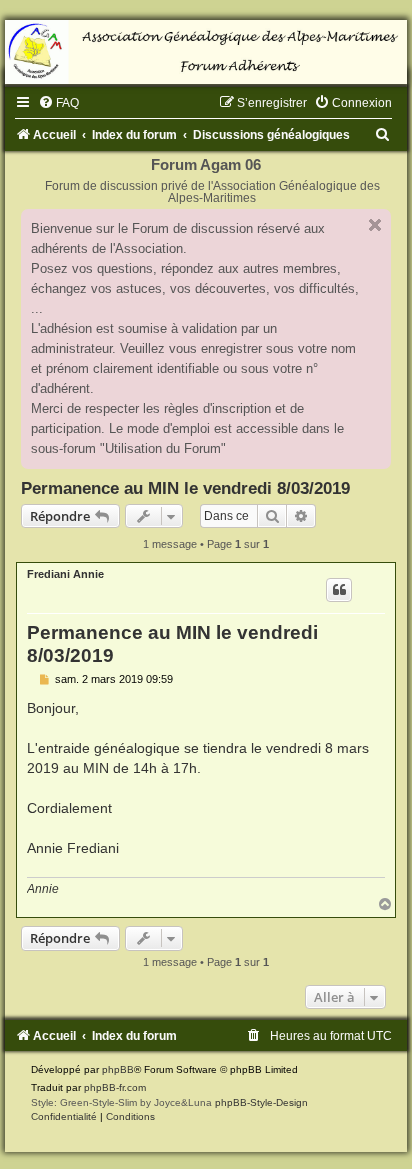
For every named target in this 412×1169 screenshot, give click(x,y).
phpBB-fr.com (115, 1087)
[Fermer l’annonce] (375, 225)
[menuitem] (58, 103)
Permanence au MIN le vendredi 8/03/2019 (185, 488)
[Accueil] (206, 52)
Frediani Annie (65, 574)
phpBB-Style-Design (261, 1102)
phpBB (118, 1069)
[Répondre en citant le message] (339, 590)
